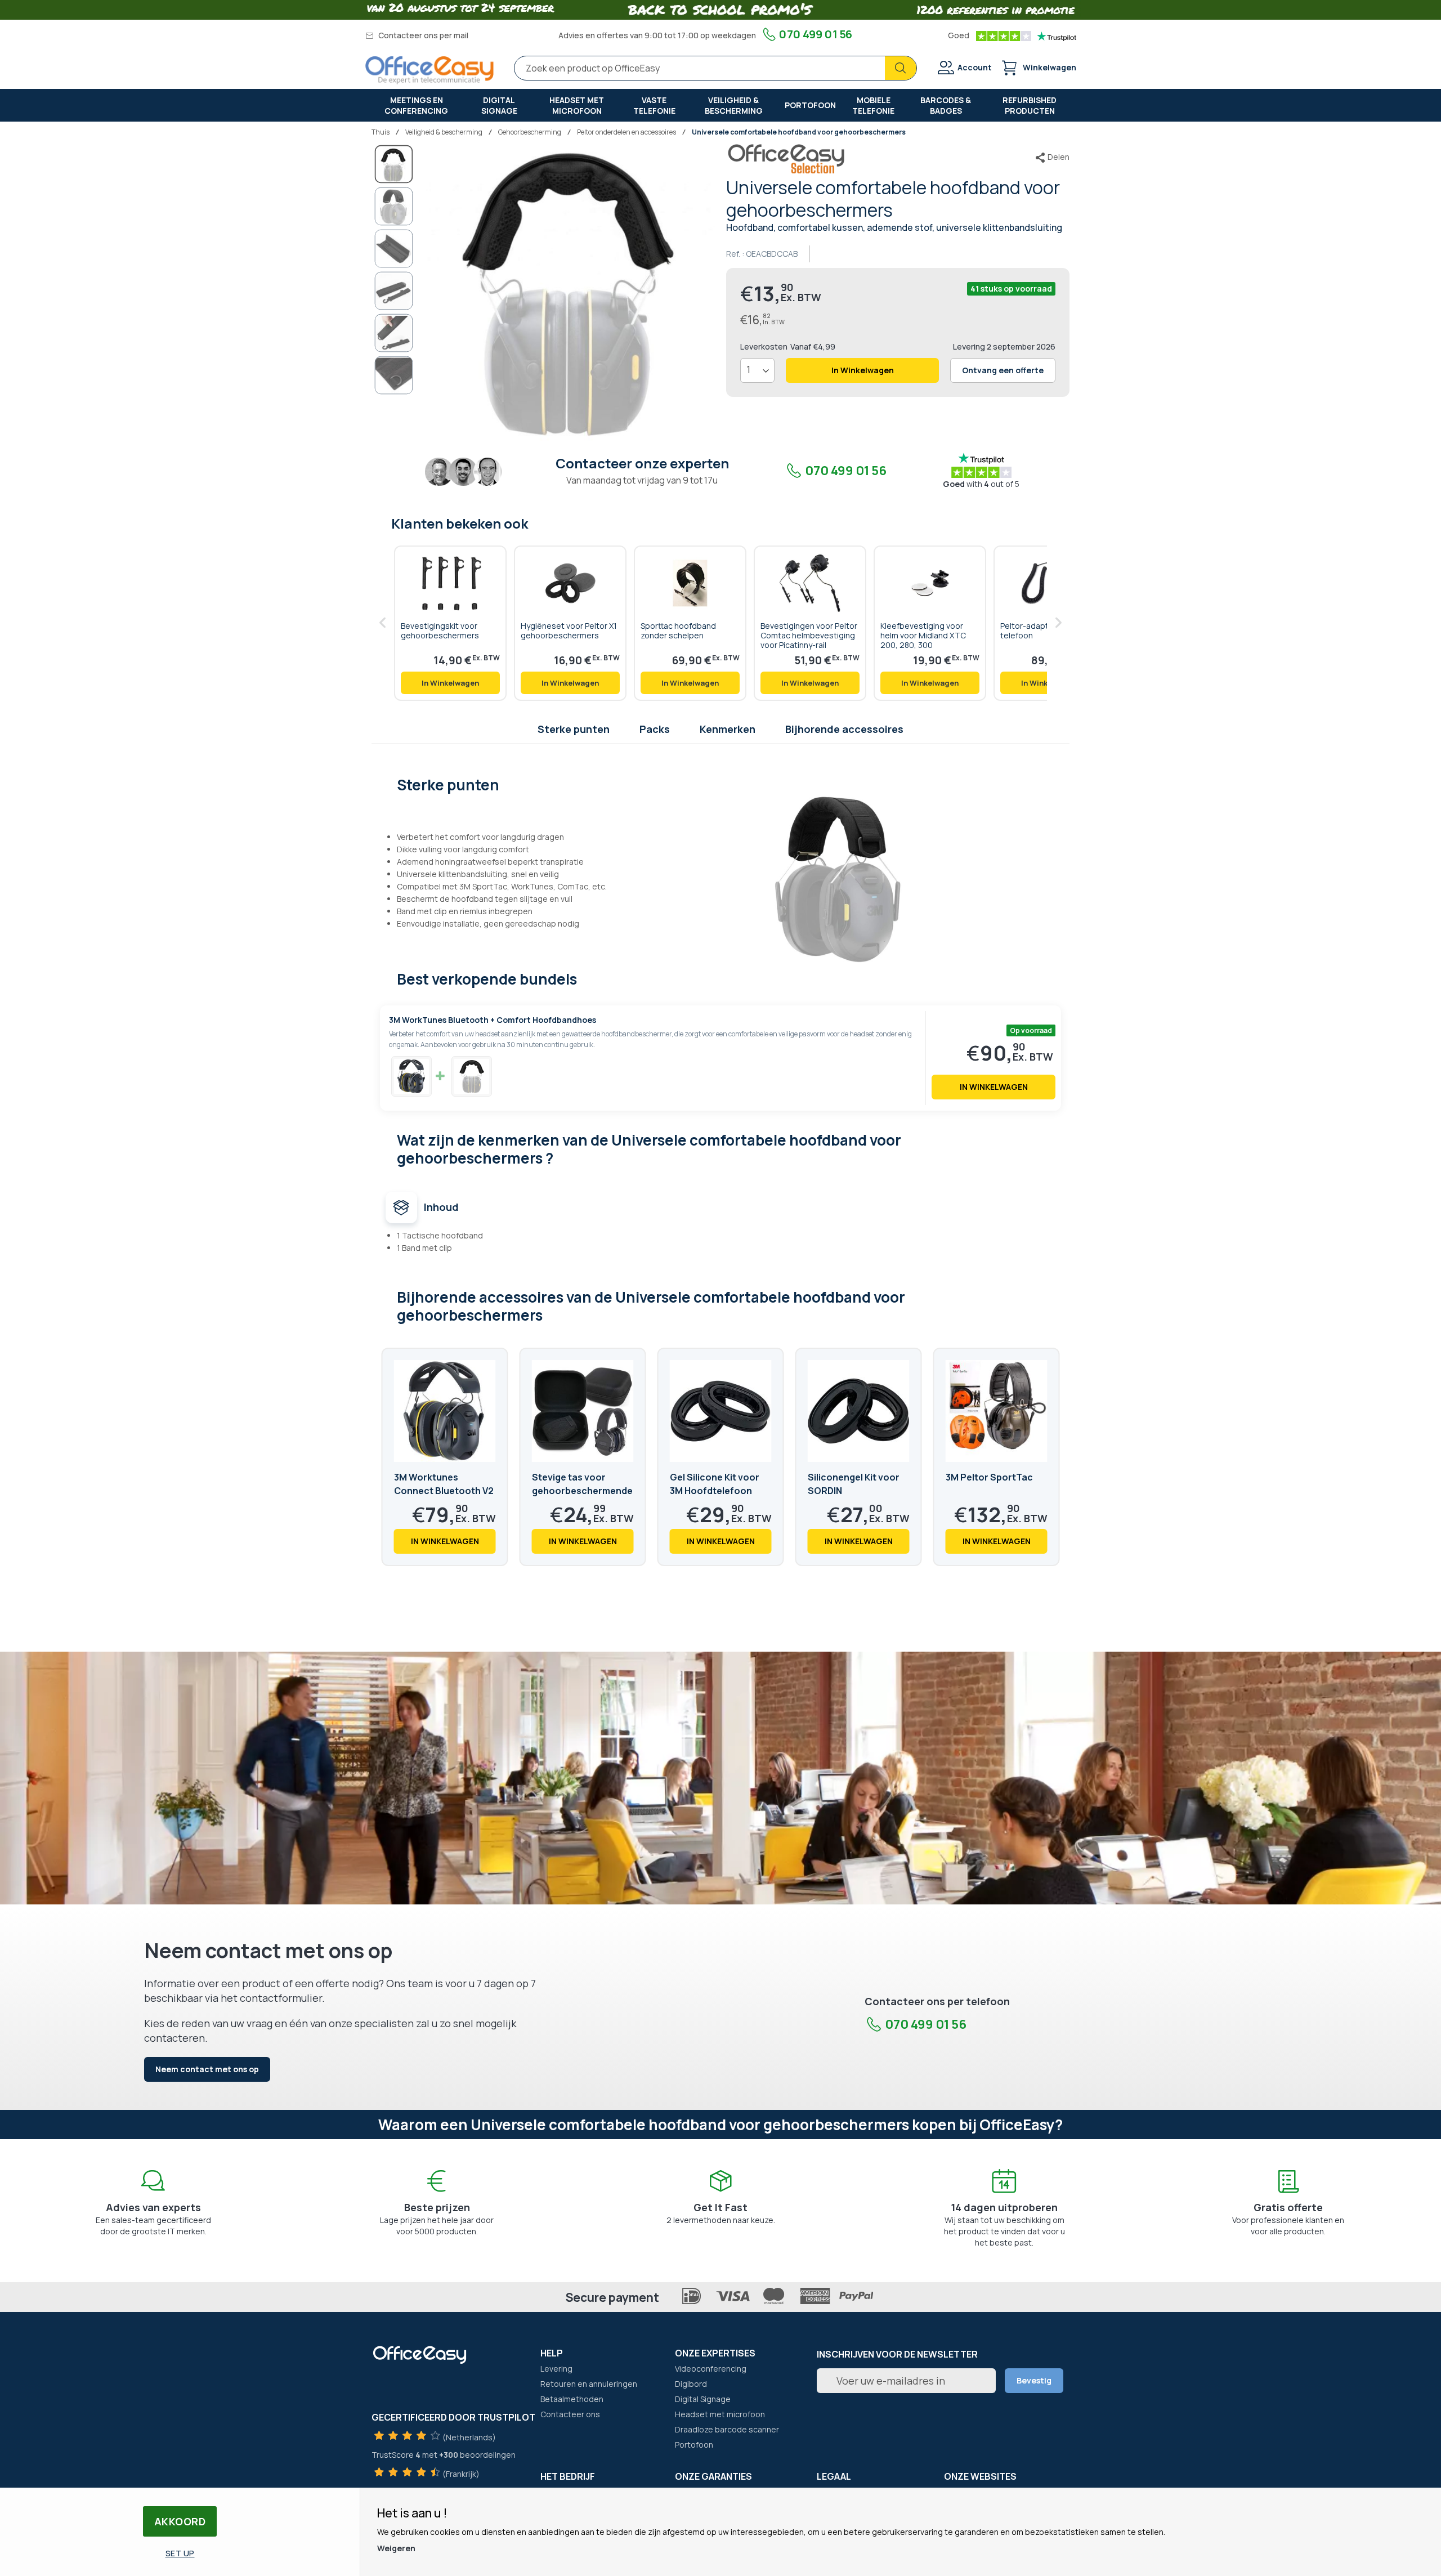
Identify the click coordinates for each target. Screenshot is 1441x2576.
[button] (394, 206)
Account (975, 67)
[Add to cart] (450, 683)
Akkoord (180, 2521)
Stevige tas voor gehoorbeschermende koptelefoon (582, 1491)
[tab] (721, 784)
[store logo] (429, 70)
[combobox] (715, 68)
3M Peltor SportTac (989, 1477)
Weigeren (396, 2548)
